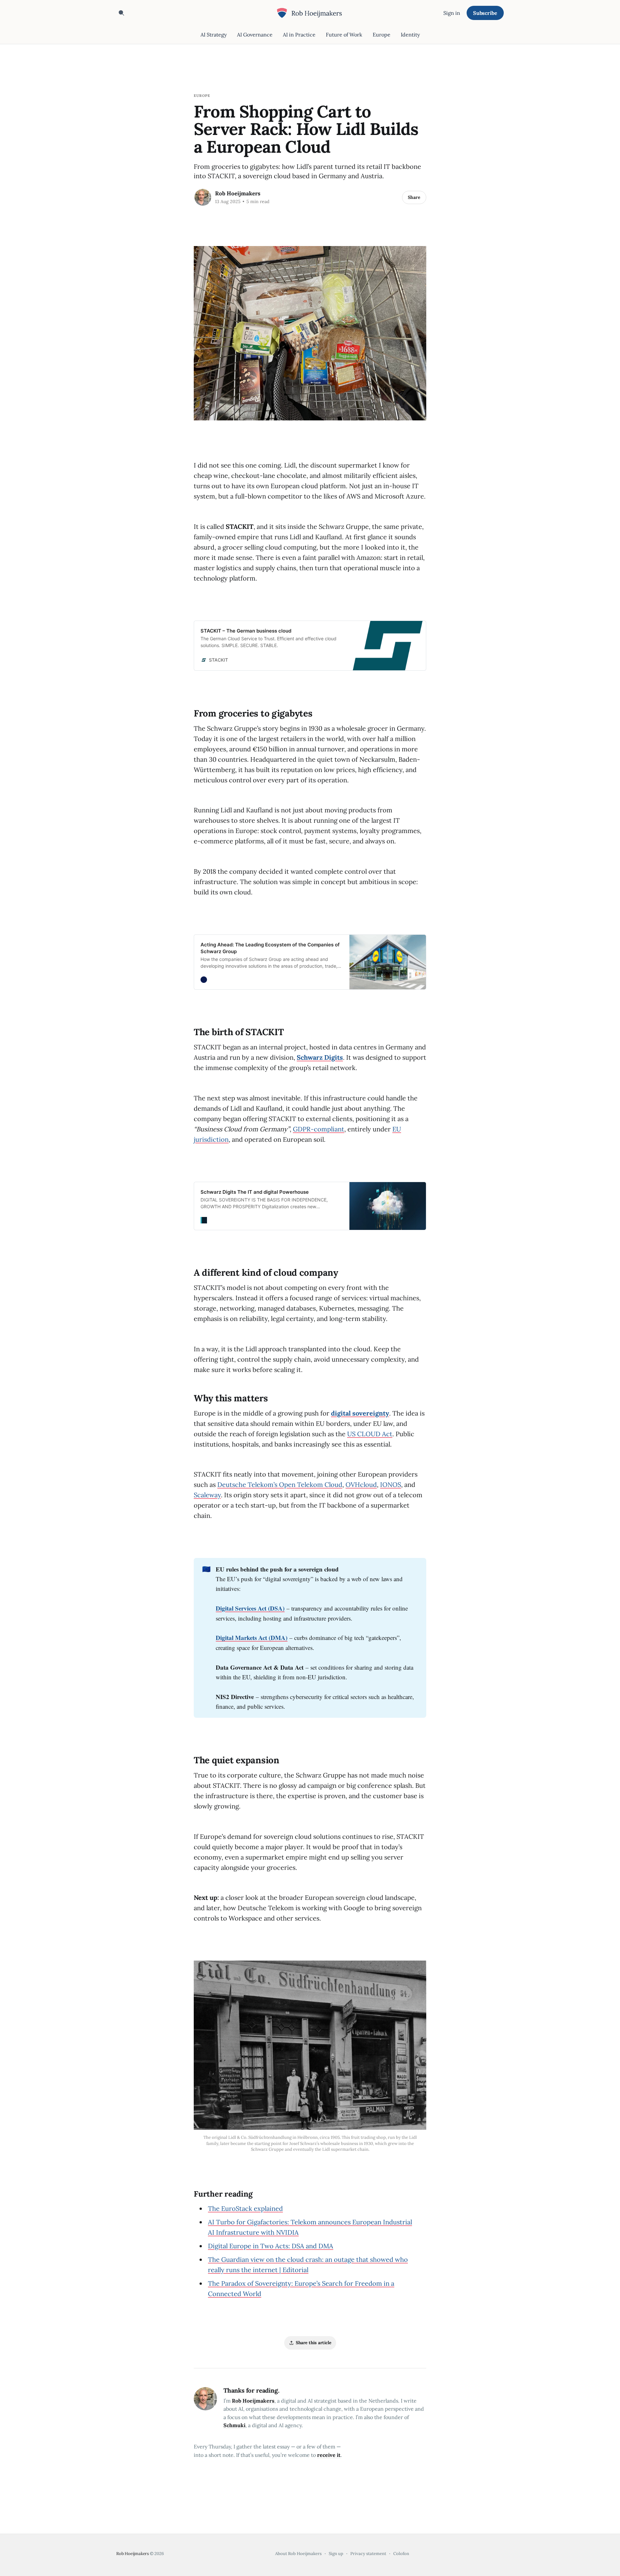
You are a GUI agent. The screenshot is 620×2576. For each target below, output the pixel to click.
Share (414, 197)
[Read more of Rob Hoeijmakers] (203, 197)
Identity (410, 35)
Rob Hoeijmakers (238, 193)
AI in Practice (299, 35)
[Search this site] (121, 13)
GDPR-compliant (319, 1129)
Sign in (452, 13)
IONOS (391, 1484)
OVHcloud (361, 1484)
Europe (382, 35)
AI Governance (255, 35)
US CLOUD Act (370, 1434)
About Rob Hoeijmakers (298, 2554)
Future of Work (344, 35)
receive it (329, 2455)
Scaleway (207, 1495)
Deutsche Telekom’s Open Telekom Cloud (280, 1484)
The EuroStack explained (245, 2208)
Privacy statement (368, 2554)
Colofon (401, 2554)
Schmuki (234, 2425)
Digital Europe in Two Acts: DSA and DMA (271, 2246)
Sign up (336, 2554)
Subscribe (485, 13)
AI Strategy (214, 35)
